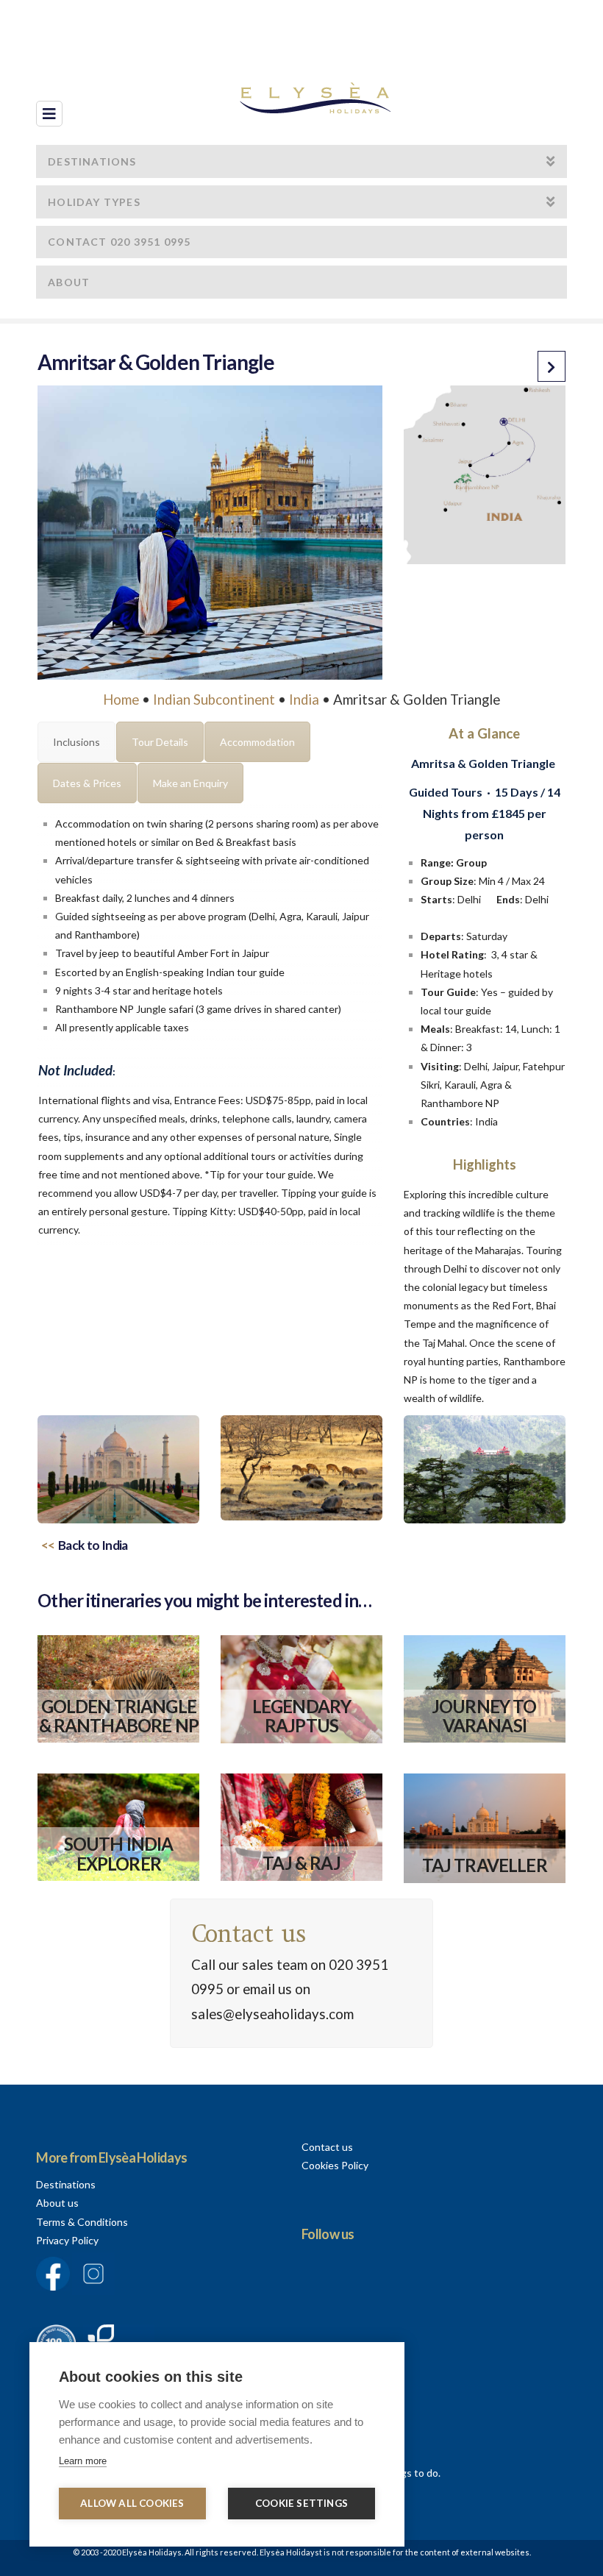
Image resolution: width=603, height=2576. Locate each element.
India (304, 700)
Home (121, 700)
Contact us (327, 2147)
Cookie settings (301, 2503)
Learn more (83, 2461)
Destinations (66, 2184)
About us (57, 2203)
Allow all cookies (132, 2503)
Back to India (93, 1545)
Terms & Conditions (82, 2222)
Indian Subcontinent (214, 700)
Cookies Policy (335, 2165)
